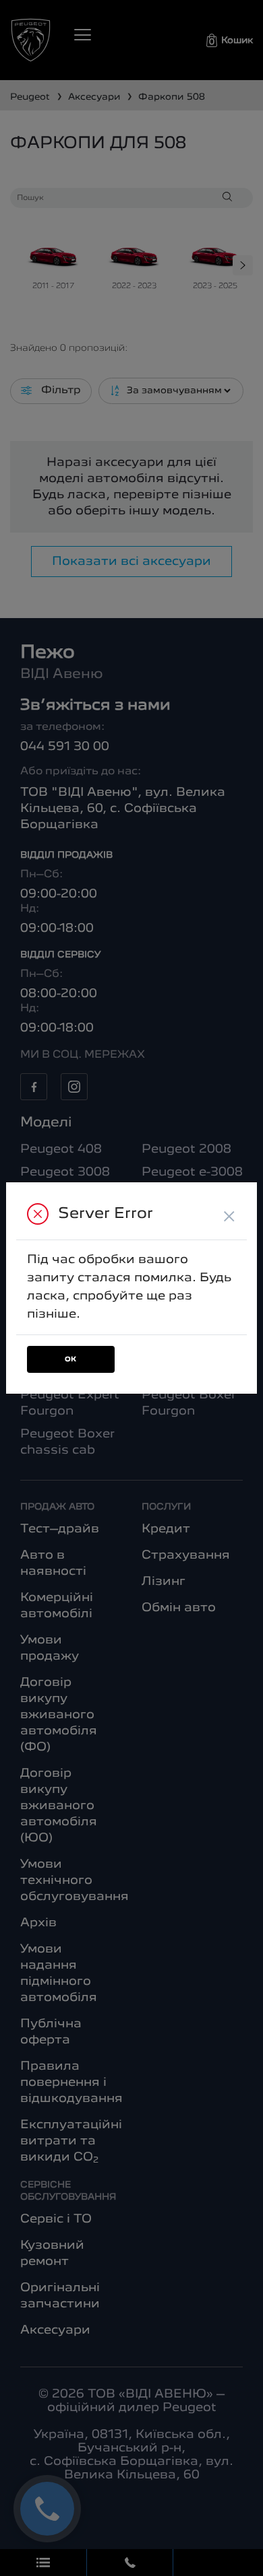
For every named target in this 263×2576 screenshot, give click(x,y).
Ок (71, 1360)
